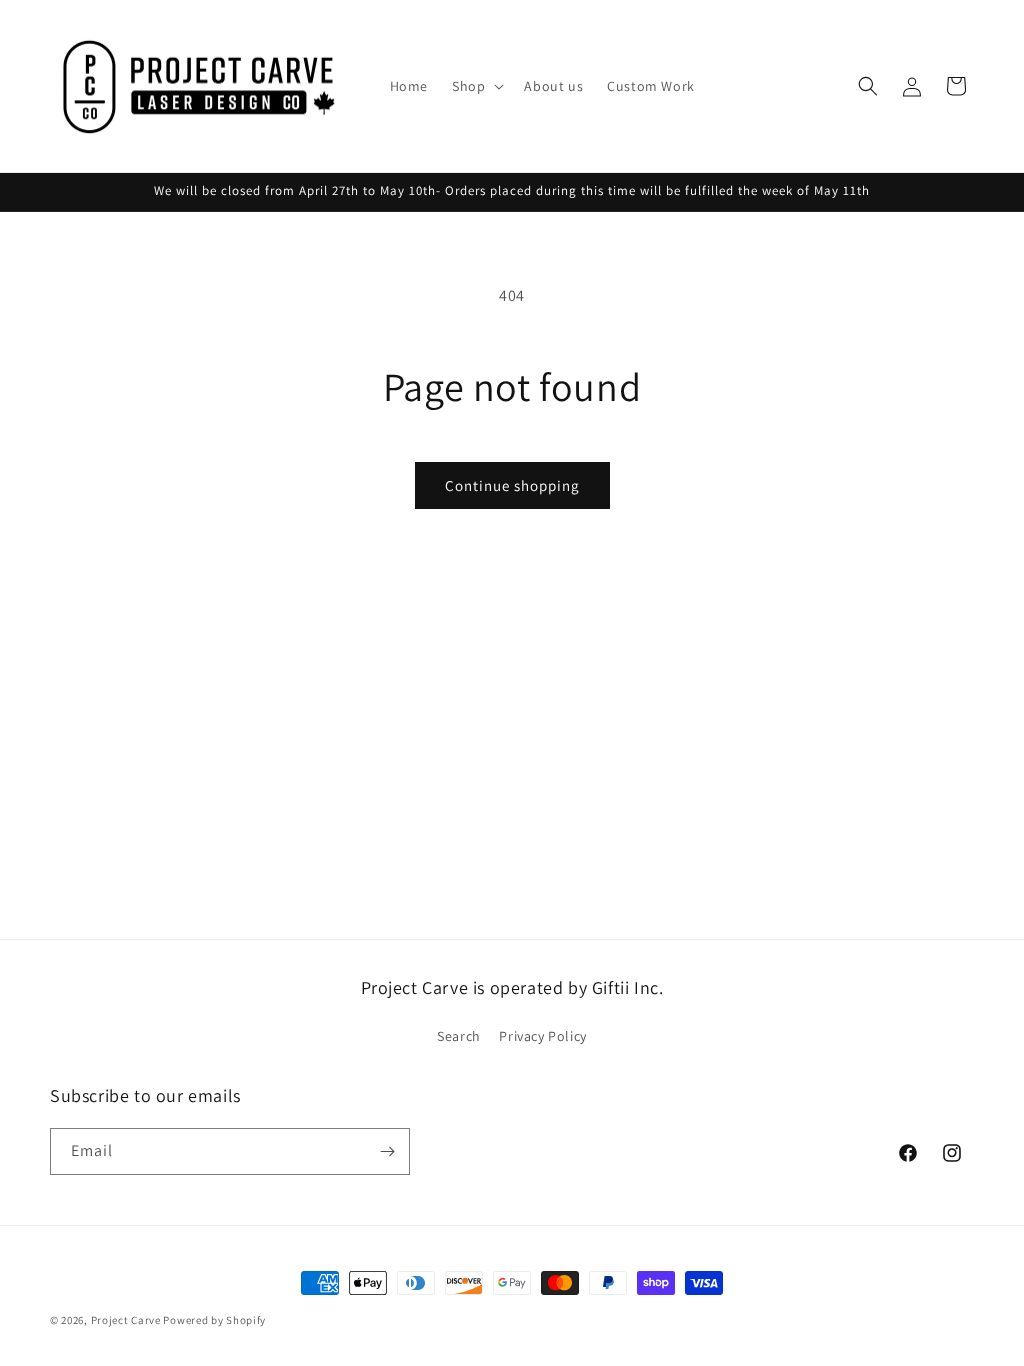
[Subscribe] (387, 1151)
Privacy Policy (542, 1036)
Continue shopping (512, 485)
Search (459, 1036)
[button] (476, 86)
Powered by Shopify (214, 1320)
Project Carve (126, 1320)
